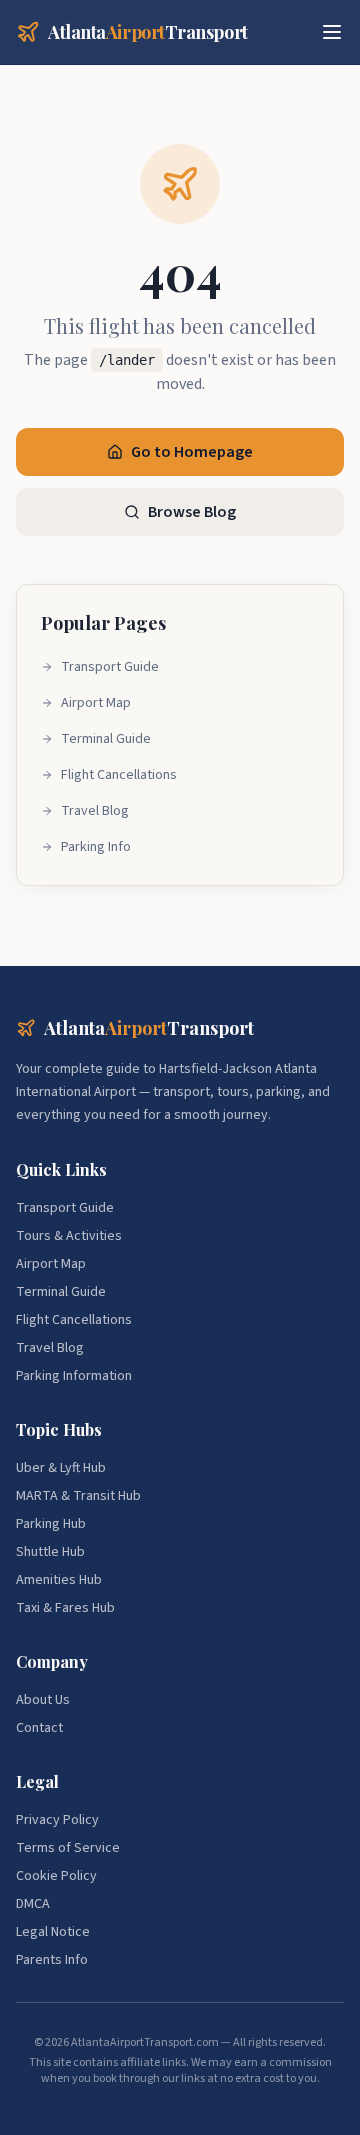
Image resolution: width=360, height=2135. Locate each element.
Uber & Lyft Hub (61, 1468)
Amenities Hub (59, 1580)
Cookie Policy (56, 1876)
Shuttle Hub (50, 1552)
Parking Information (74, 1376)
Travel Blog (95, 811)
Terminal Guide (106, 739)
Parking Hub (51, 1524)
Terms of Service (68, 1848)
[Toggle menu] (332, 32)
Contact (39, 1728)
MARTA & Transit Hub (78, 1496)
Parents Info (52, 1960)
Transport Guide (110, 667)
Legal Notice (53, 1932)
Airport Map (96, 703)
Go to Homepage (192, 452)
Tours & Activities (69, 1236)
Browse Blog (192, 512)
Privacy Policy (57, 1820)
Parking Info (96, 847)
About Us (43, 1700)
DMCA (33, 1904)
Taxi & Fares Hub (65, 1608)
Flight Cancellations (119, 775)
